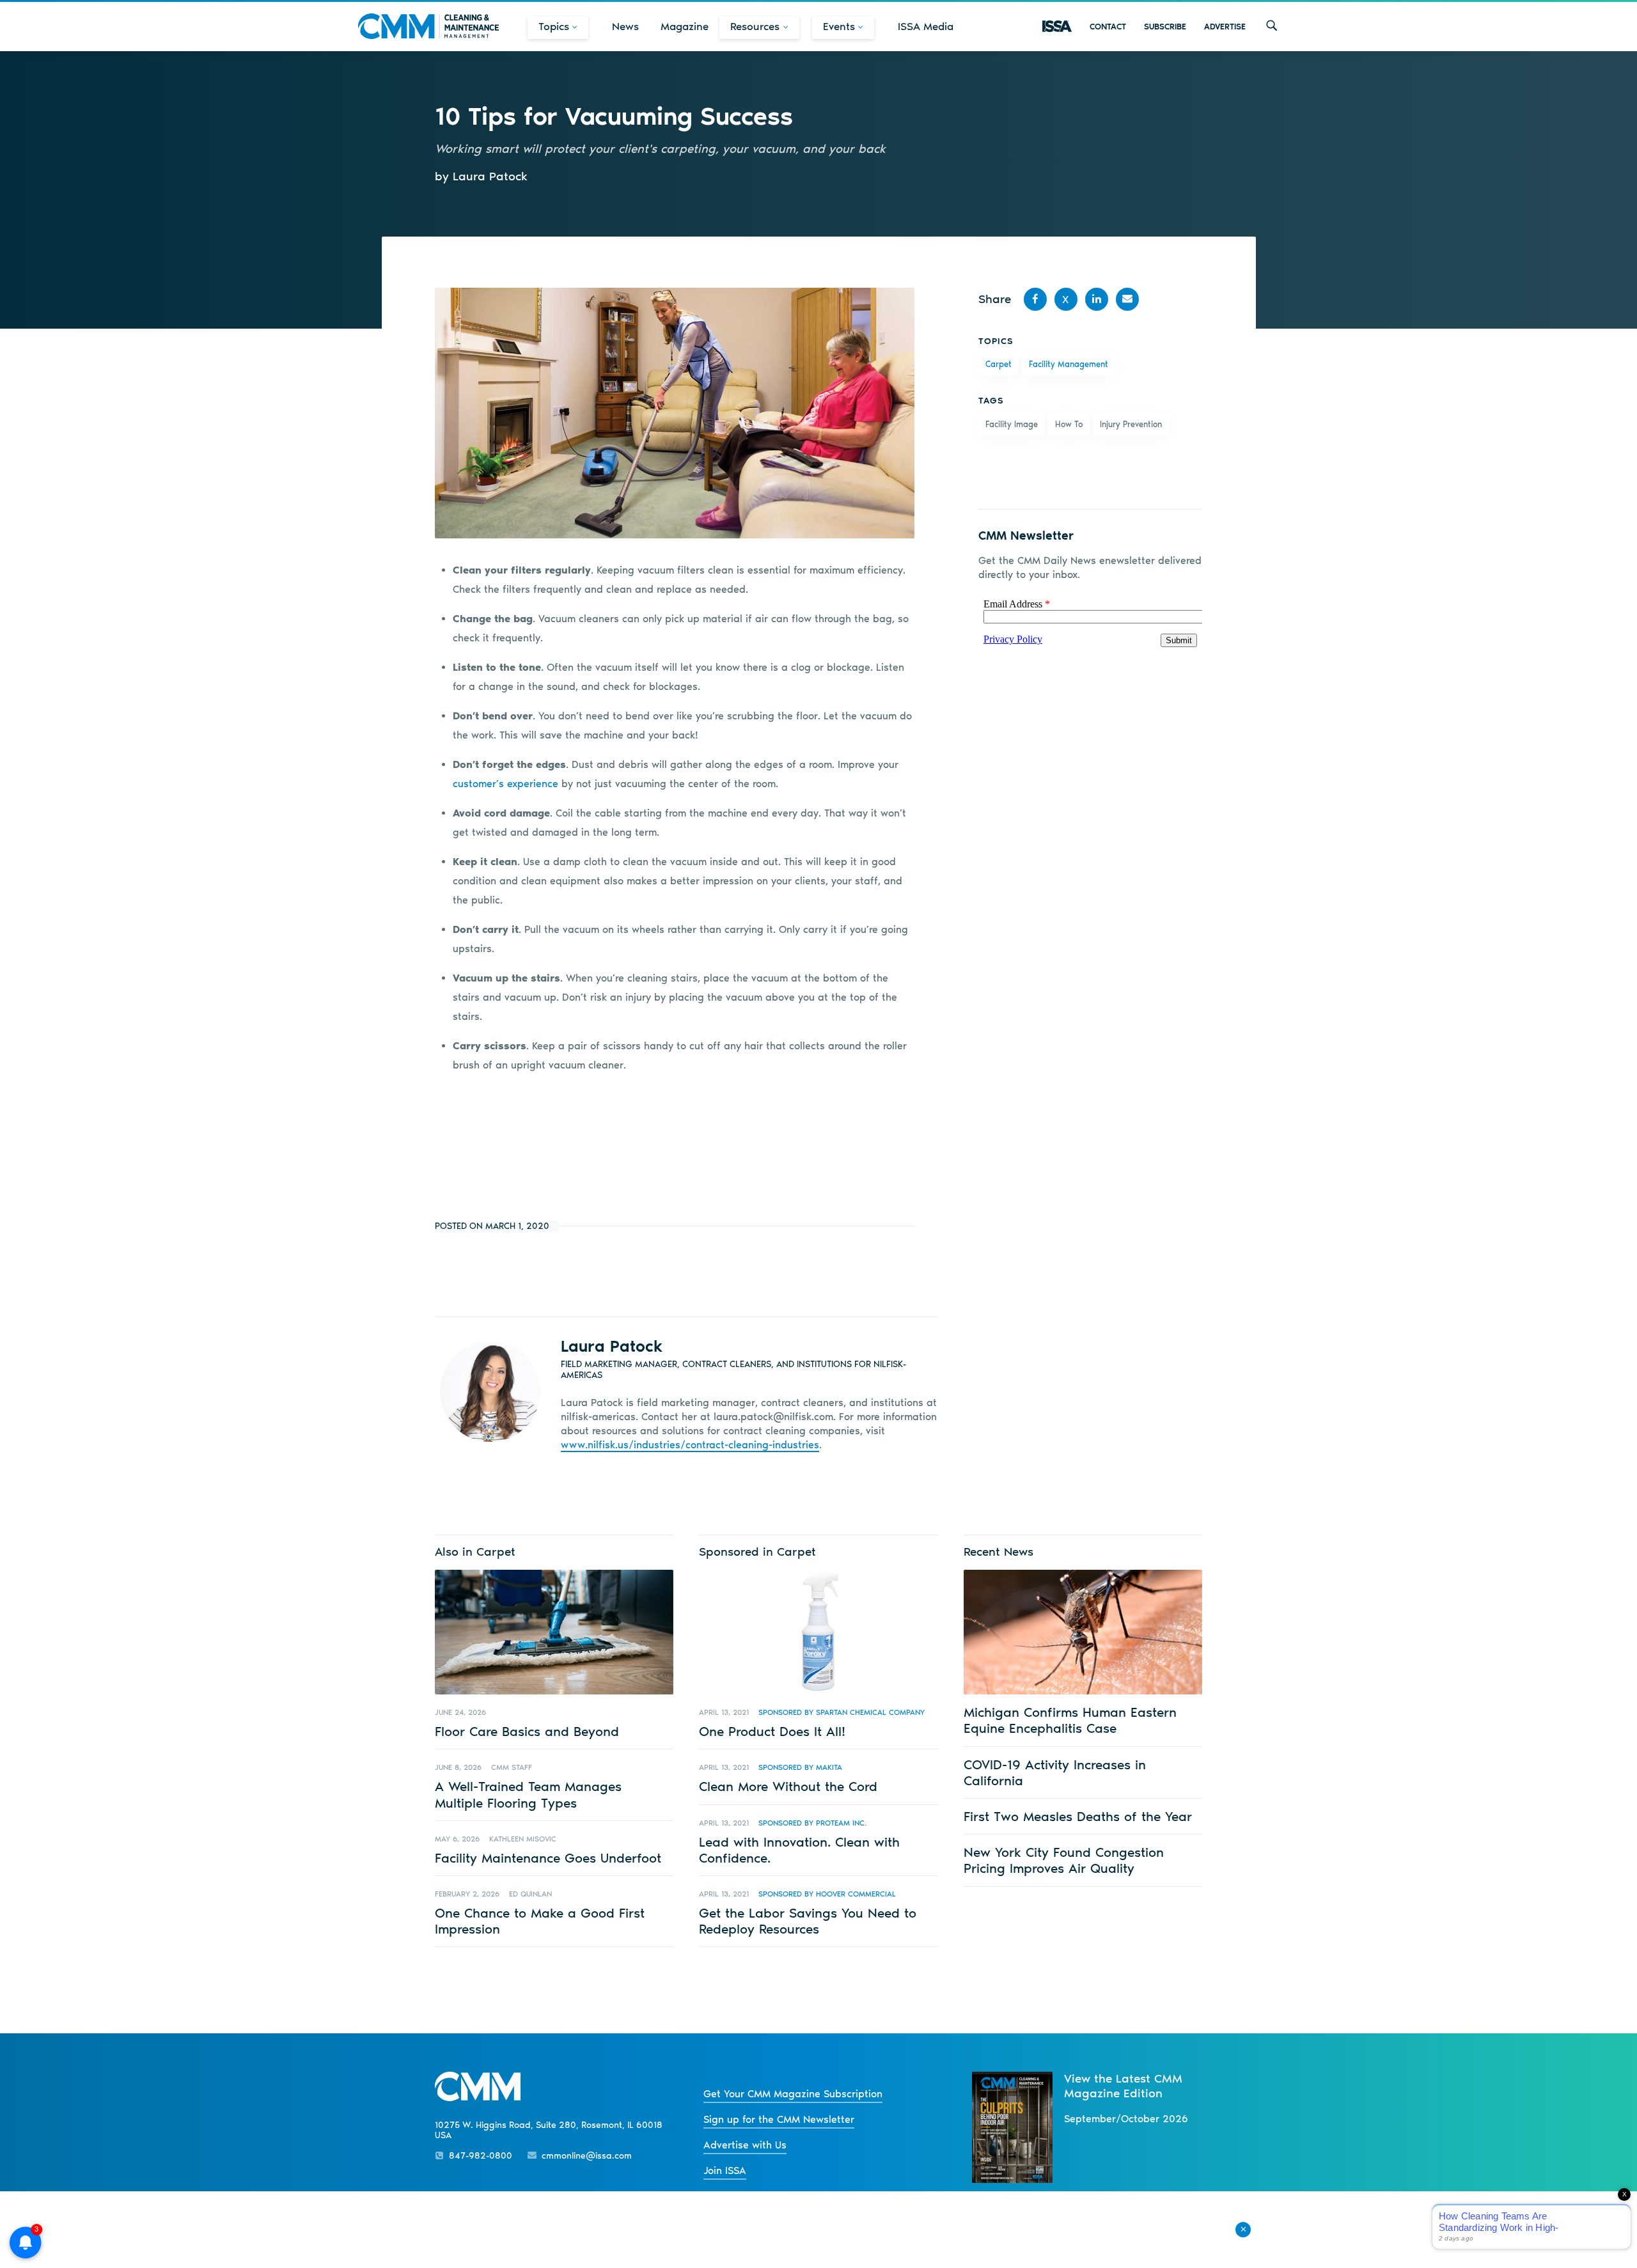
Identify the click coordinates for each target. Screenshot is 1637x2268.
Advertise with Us (745, 2145)
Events (839, 26)
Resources (755, 26)
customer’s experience (505, 784)
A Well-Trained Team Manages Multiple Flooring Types (528, 1794)
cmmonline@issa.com (587, 2156)
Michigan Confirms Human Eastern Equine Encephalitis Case (1070, 1720)
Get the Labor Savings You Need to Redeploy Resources (808, 1921)
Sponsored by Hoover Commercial (827, 1894)
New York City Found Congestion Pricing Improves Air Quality (1064, 1860)
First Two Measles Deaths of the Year (1078, 1816)
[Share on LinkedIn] (1097, 299)
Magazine (685, 26)
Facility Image (1012, 424)
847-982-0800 (481, 2156)
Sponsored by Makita (800, 1767)
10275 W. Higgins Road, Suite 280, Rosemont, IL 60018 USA (549, 2131)
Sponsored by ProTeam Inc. (812, 1823)
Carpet (999, 364)
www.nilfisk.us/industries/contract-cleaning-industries (690, 1445)
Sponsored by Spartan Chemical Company (842, 1712)
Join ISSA (725, 2170)
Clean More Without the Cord (788, 1786)
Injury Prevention (1131, 424)
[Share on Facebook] (1035, 299)
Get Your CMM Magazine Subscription (793, 2094)
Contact (1108, 27)
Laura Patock (612, 1346)
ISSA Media (926, 26)
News (625, 26)
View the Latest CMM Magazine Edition (1123, 2086)
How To (1069, 424)
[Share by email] (1127, 299)
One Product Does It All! (772, 1731)
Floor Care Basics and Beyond (527, 1731)
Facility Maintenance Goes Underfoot (548, 1858)
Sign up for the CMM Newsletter (779, 2119)
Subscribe (1165, 27)
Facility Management (1069, 364)
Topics (554, 26)
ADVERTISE (1225, 27)
